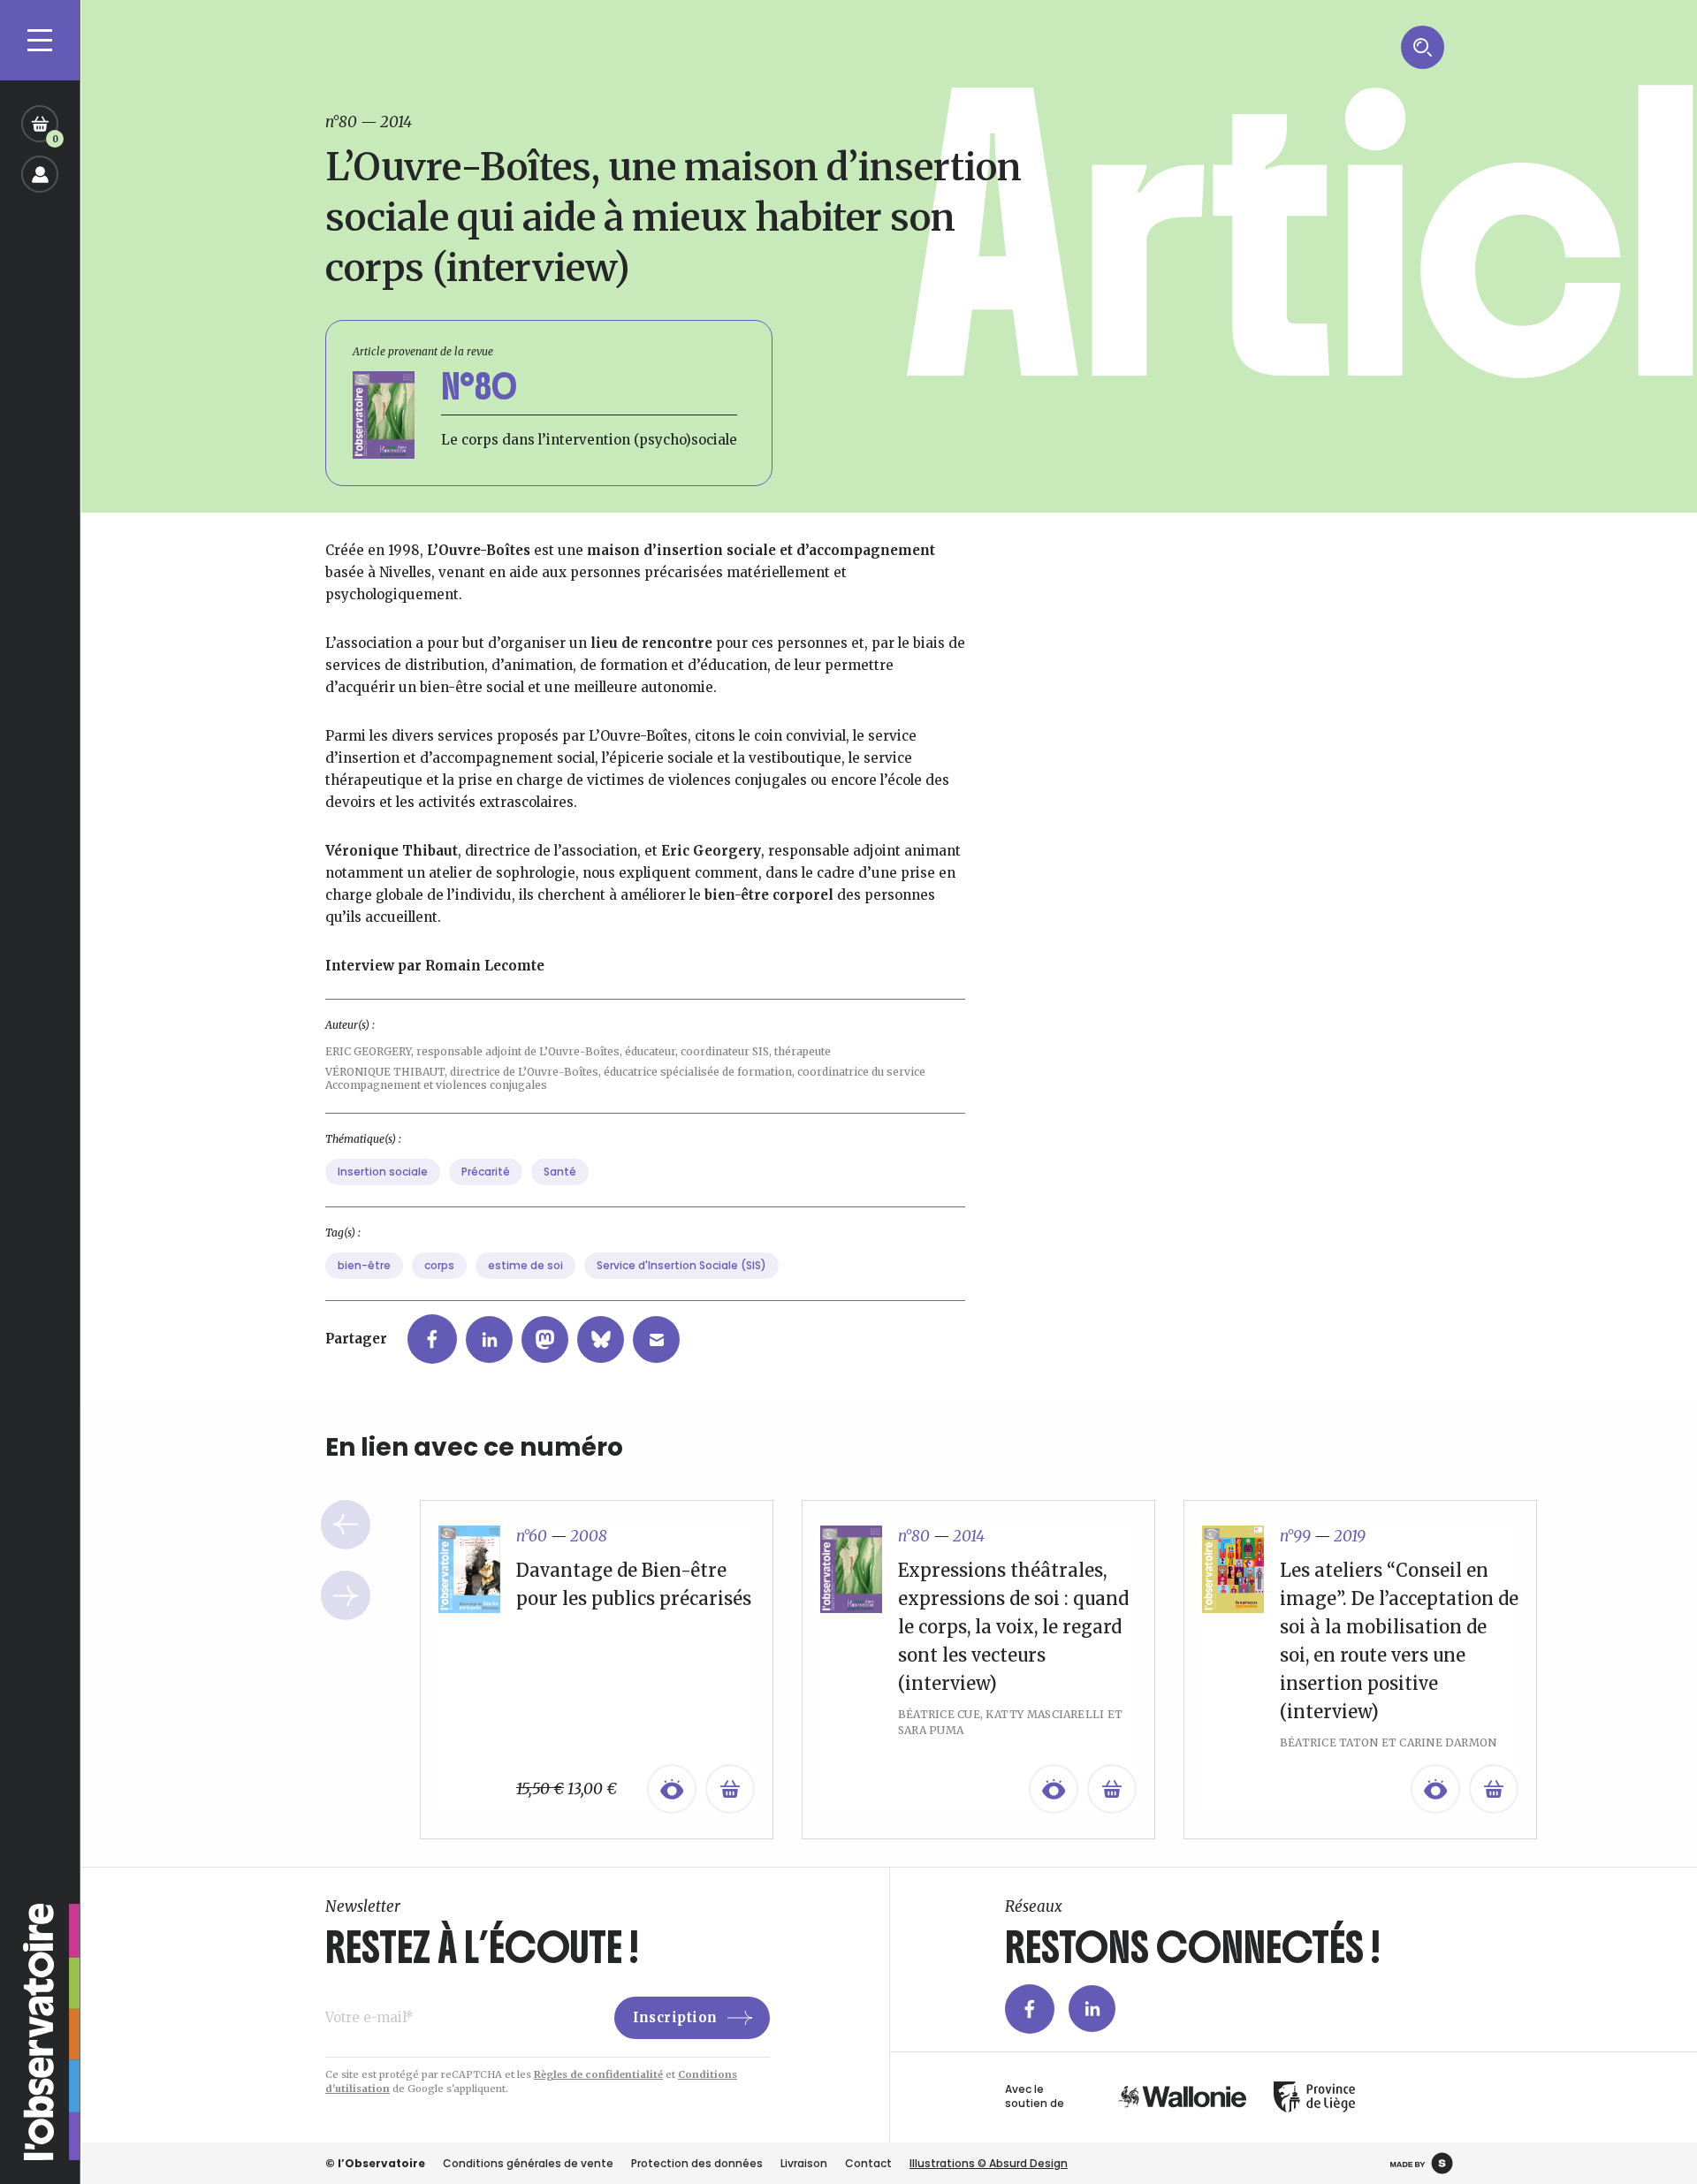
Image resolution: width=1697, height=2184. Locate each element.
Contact (868, 2163)
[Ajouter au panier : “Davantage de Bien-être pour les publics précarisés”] (730, 1789)
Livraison (804, 2163)
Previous (346, 1525)
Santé (560, 1172)
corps (439, 1265)
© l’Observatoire (375, 2163)
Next (346, 1595)
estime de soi (525, 1265)
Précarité (486, 1172)
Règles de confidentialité (598, 2074)
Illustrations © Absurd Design (989, 2163)
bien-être (364, 1265)
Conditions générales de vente (528, 2163)
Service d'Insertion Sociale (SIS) (681, 1265)
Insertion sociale (383, 1172)
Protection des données (697, 2163)
